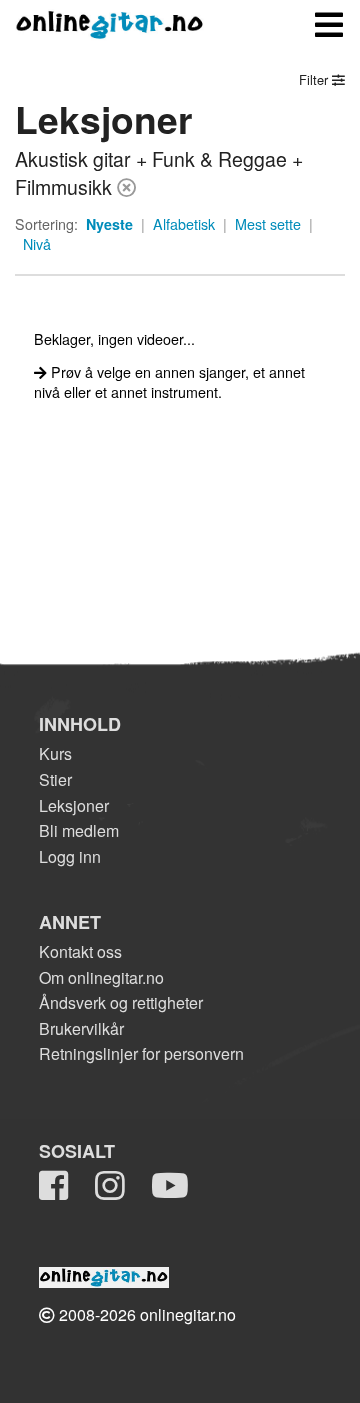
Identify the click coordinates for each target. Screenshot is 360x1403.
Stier (55, 779)
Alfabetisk (184, 224)
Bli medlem (79, 830)
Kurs (55, 753)
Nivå (37, 244)
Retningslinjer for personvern (141, 1053)
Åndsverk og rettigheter (121, 1002)
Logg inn (70, 856)
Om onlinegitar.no (101, 977)
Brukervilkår (81, 1028)
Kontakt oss (80, 951)
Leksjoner (74, 805)
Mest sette (268, 224)
